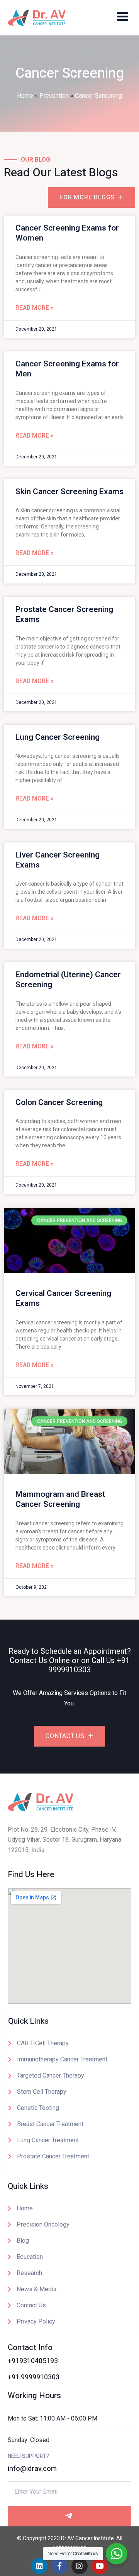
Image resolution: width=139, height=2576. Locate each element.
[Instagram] (80, 2566)
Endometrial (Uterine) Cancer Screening (68, 980)
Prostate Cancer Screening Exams (64, 614)
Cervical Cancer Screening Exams (63, 1298)
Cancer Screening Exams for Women (67, 233)
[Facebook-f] (59, 2566)
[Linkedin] (39, 2566)
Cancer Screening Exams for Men (67, 369)
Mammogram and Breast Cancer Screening (60, 1499)
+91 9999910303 (89, 1665)
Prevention (54, 96)
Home (25, 96)
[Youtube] (100, 2566)
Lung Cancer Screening (58, 737)
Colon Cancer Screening (59, 1102)
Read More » (35, 308)
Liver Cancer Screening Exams (58, 860)
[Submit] (69, 2516)
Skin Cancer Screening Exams (69, 492)
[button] (123, 16)
